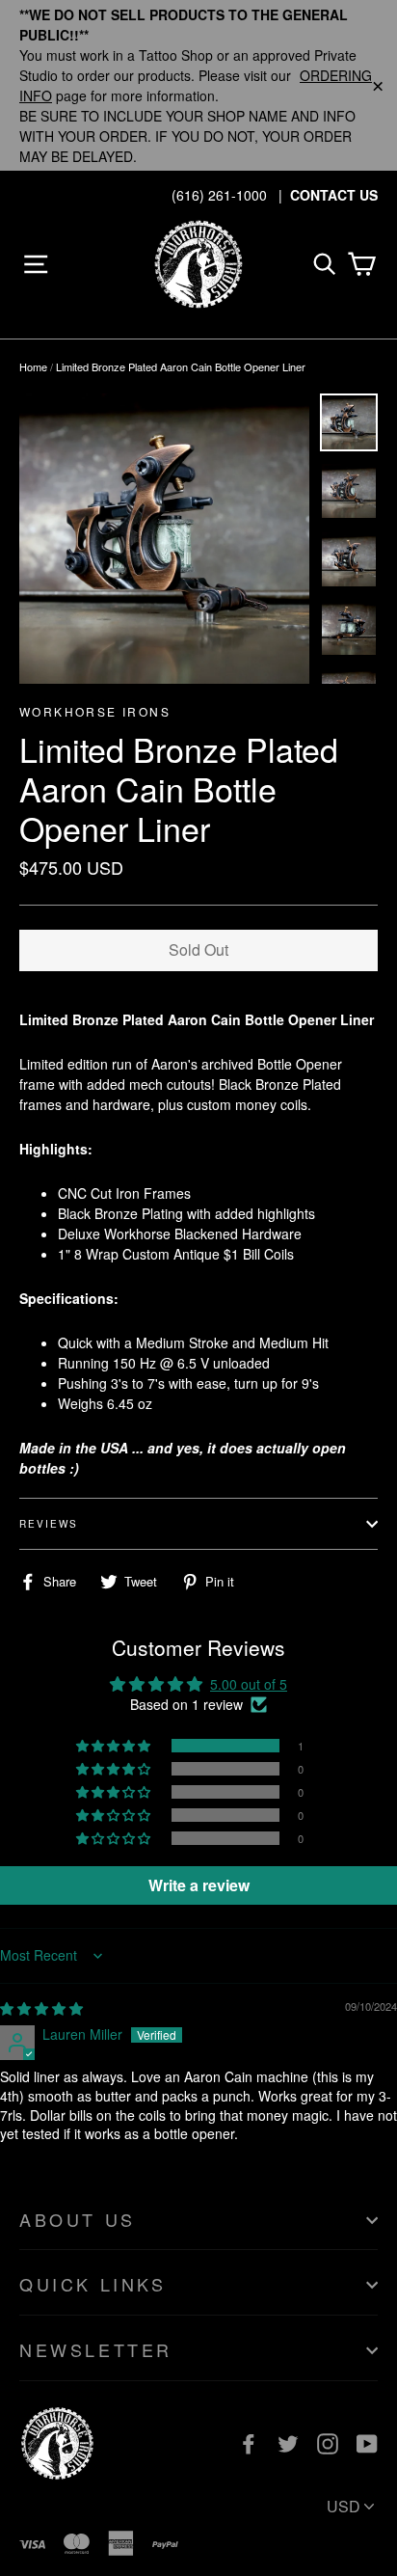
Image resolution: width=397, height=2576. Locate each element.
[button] (115, 1746)
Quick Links (93, 2284)
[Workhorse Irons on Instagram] (328, 2442)
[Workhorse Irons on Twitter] (288, 2442)
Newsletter (96, 2349)
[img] (41, 2008)
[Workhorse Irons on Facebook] (249, 2442)
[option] (164, 539)
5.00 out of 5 (249, 1684)
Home (33, 366)
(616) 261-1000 (219, 195)
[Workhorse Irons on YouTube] (367, 2442)
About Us (78, 2219)
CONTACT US (334, 195)
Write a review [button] (199, 1885)
